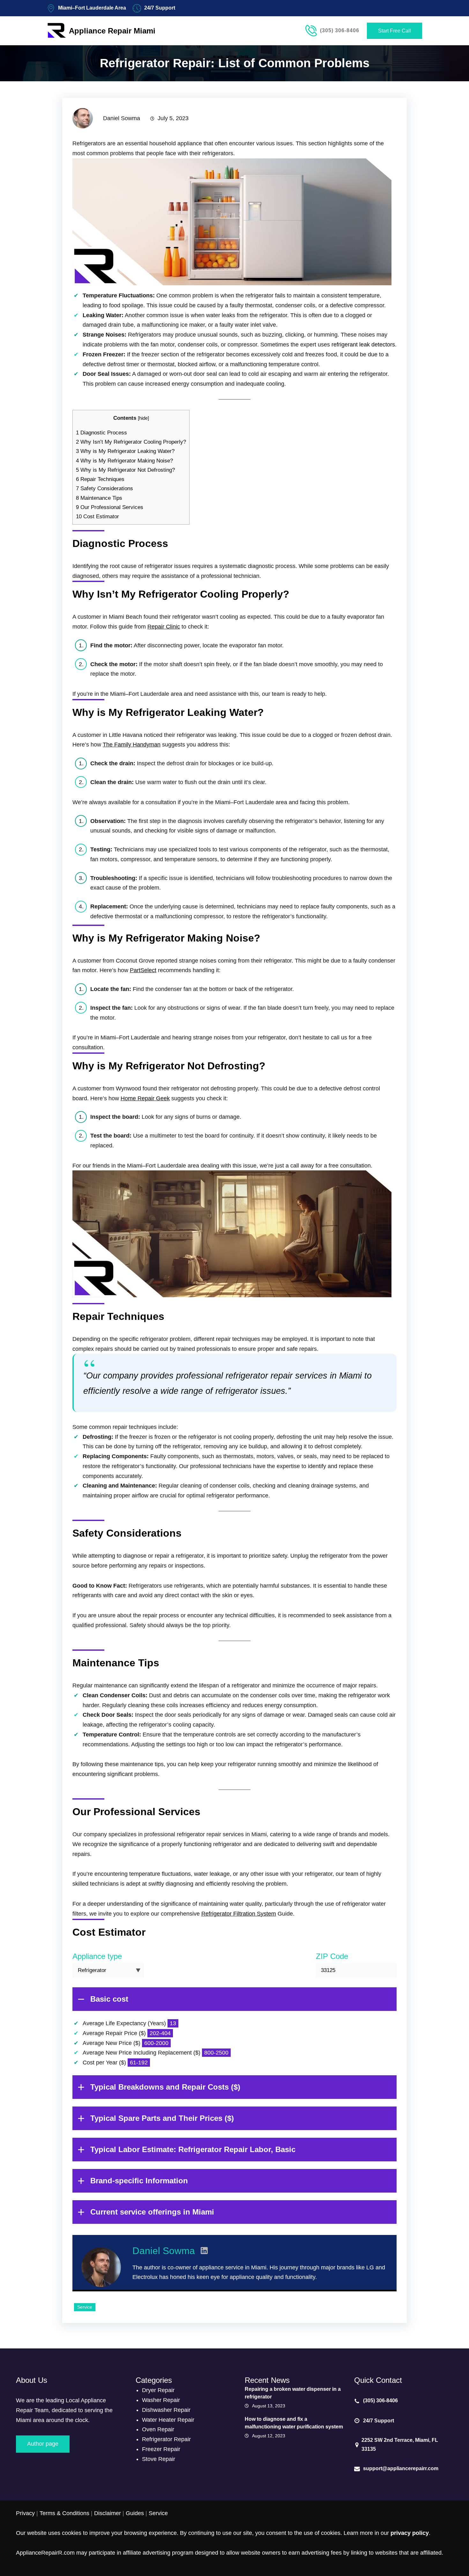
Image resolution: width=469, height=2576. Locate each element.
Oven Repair (158, 2429)
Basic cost (109, 1999)
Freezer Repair (161, 2449)
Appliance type (97, 1956)
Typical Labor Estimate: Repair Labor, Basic (193, 2149)
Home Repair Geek (145, 1098)
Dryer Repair (158, 2390)
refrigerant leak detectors (363, 345)
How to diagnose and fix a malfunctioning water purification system (294, 2423)
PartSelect (143, 970)
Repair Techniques (100, 479)
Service (85, 2307)
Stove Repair (159, 2459)
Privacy (25, 2513)
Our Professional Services (110, 507)
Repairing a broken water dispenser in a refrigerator (293, 2393)
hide (143, 418)
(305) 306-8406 (340, 30)
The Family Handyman (132, 745)
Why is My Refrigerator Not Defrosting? (125, 470)
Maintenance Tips (99, 498)
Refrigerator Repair (166, 2439)
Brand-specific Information (139, 2181)
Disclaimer (108, 2513)
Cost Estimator (97, 517)
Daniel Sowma (164, 2251)
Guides (135, 2513)
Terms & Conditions (64, 2513)
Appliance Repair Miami (112, 31)
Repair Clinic (164, 627)
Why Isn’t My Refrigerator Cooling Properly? (131, 442)
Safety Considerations (104, 488)
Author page (43, 2444)
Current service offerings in (152, 2212)
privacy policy (410, 2533)
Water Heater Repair (168, 2420)
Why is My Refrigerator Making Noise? (124, 461)
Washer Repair (161, 2400)
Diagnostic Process (101, 433)
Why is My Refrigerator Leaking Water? (125, 451)
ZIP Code (332, 1956)
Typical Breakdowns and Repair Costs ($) (165, 2087)
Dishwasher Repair (166, 2410)
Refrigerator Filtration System (239, 1914)
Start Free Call (395, 31)
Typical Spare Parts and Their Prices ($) (162, 2118)
